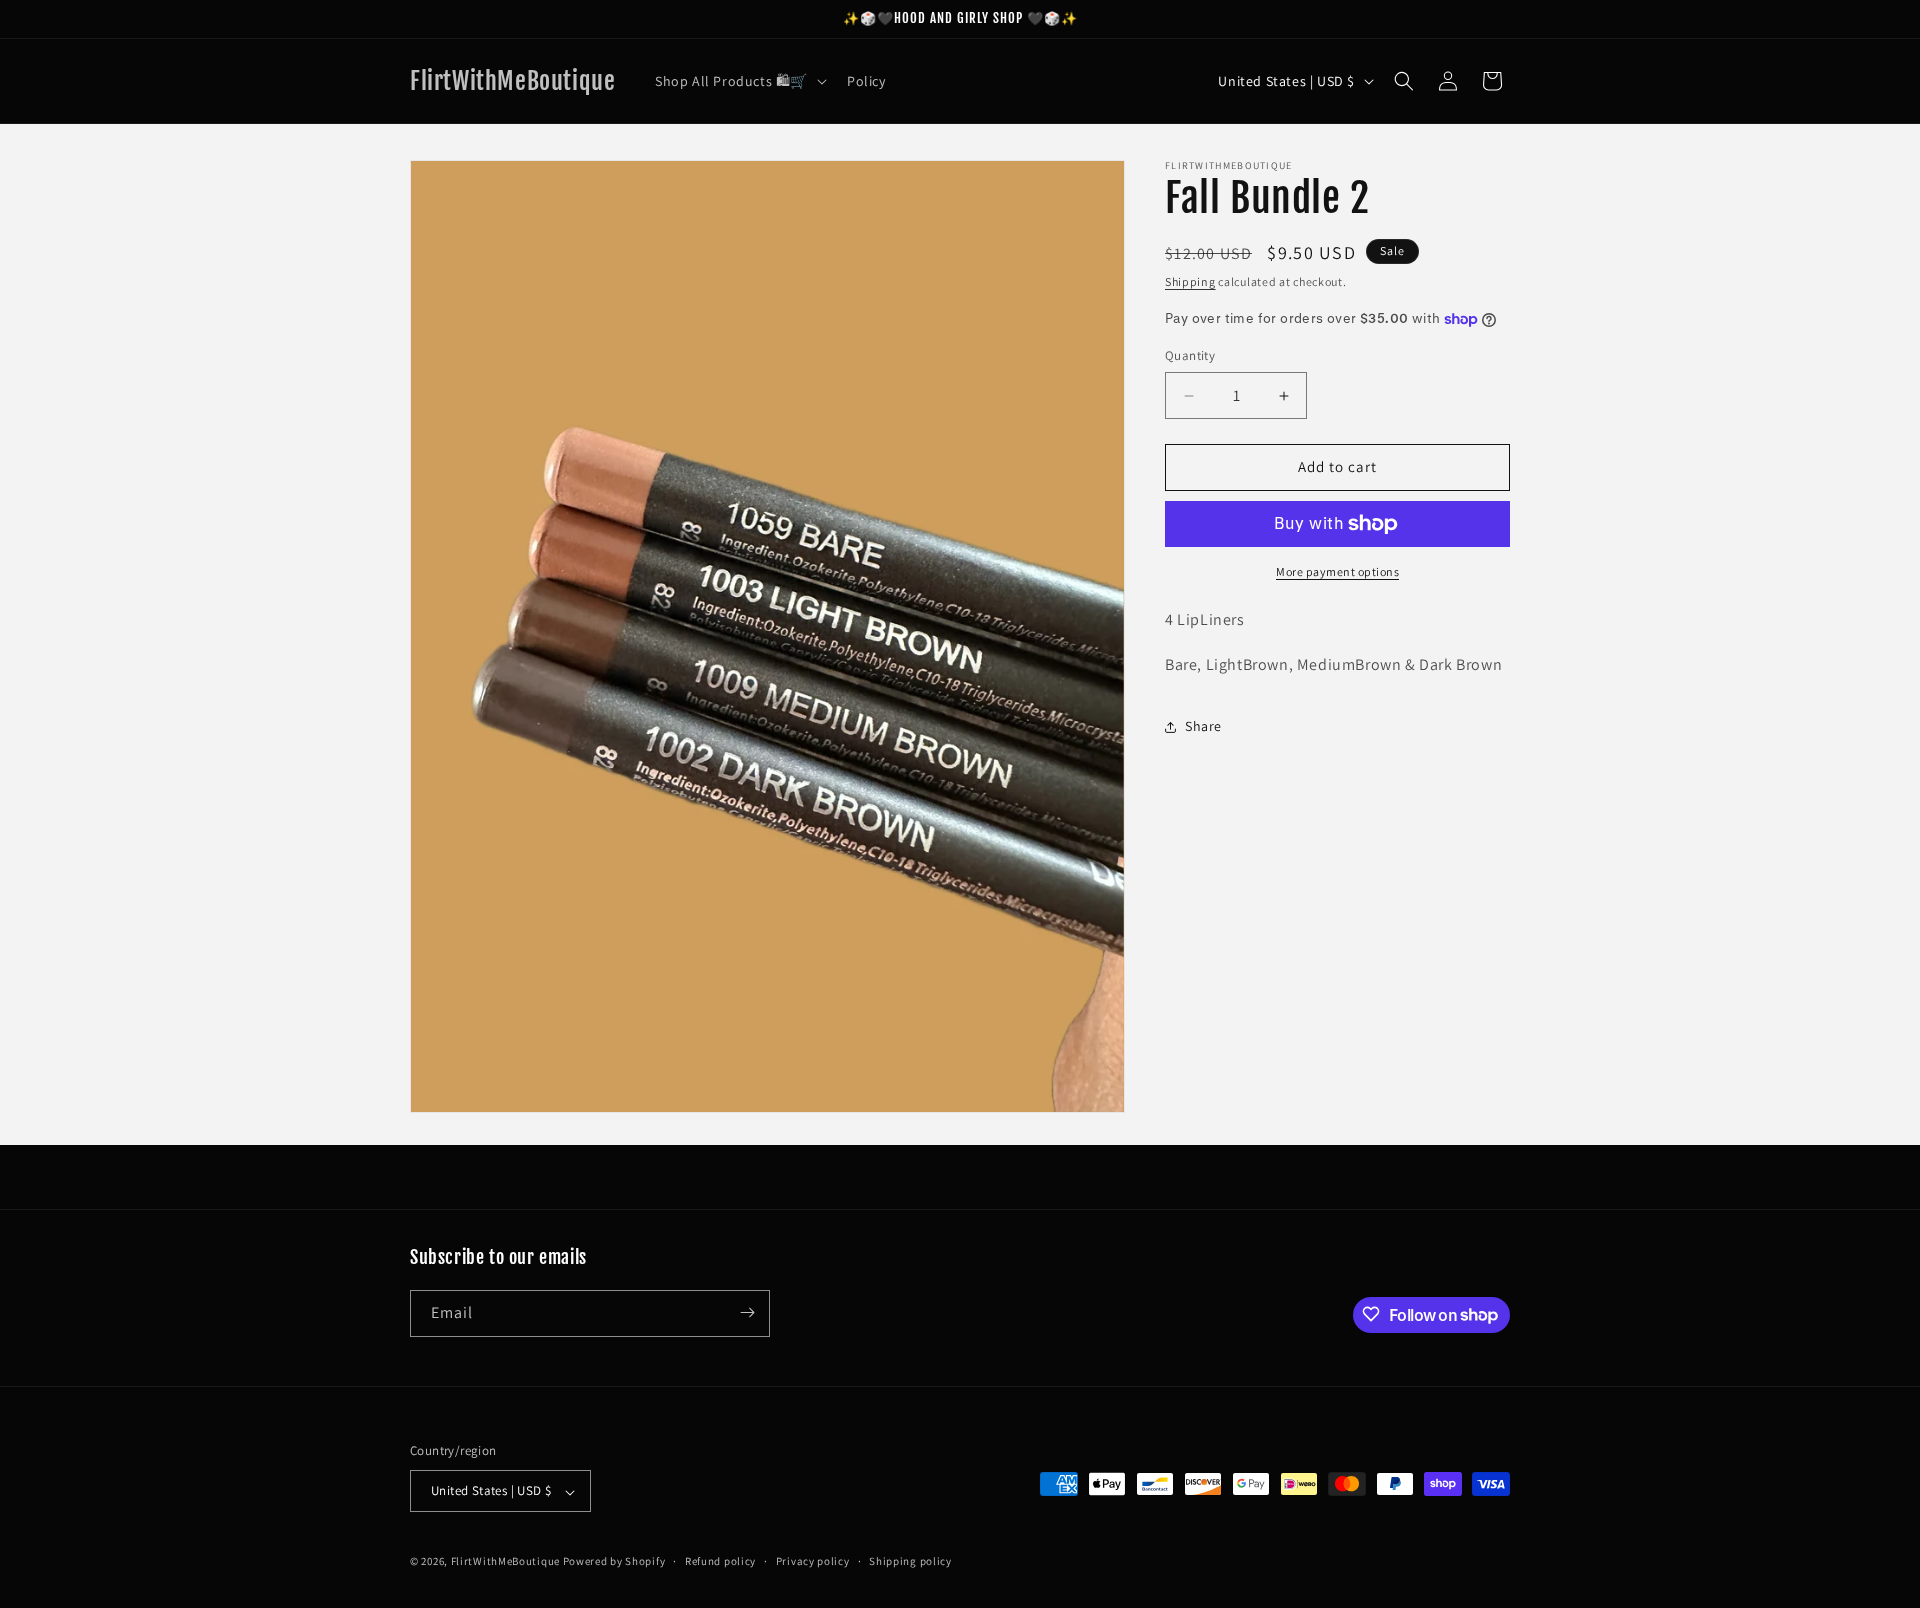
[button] (739, 81)
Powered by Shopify (614, 1562)
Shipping (1190, 281)
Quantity (1190, 356)
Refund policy (720, 1561)
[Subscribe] (747, 1312)
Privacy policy (813, 1561)
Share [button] (1203, 726)
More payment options (1337, 571)
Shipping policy (910, 1561)
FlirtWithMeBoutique (507, 1562)
